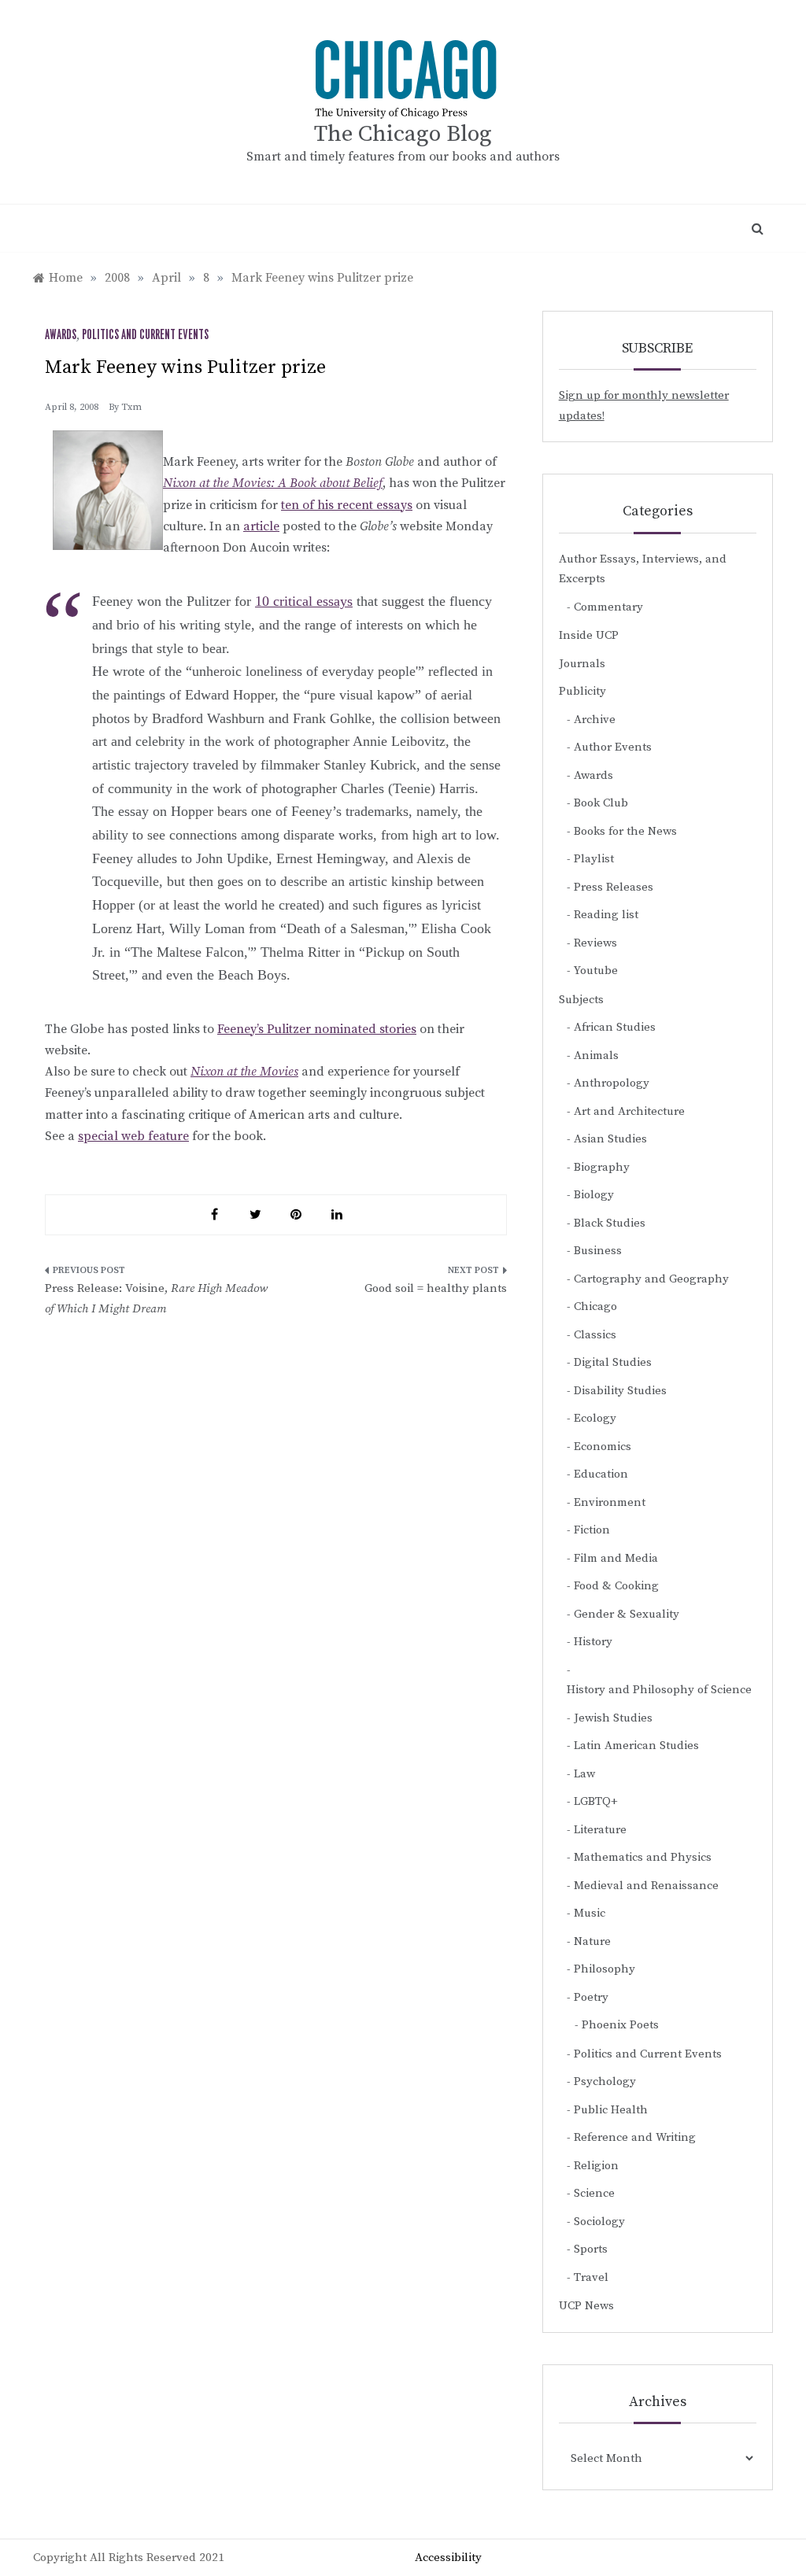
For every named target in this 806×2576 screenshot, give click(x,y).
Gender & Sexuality (627, 1614)
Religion (596, 2166)
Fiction (592, 1530)
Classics (595, 1335)
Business (598, 1251)
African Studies (615, 1027)
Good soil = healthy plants (435, 1288)
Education (601, 1474)
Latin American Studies (636, 1746)
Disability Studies (620, 1391)
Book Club (601, 803)
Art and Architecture (629, 1111)
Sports (591, 2249)
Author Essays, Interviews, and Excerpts (643, 569)
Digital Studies (613, 1362)
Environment (610, 1502)
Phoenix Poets (620, 2025)
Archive (595, 720)
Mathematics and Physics (643, 1857)
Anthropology (612, 1083)
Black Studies (610, 1223)
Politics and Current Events (145, 335)
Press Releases (614, 887)
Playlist (594, 859)
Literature (600, 1830)
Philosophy (604, 1969)
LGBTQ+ (596, 1801)
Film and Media (616, 1558)
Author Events (613, 747)
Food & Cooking (616, 1586)
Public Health (611, 2110)
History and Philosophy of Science (659, 1690)
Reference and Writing (635, 2137)
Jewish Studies (613, 1718)
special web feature (133, 1136)
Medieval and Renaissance (646, 1886)
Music (590, 1913)
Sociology (599, 2222)
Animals (596, 1055)
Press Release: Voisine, (156, 1299)
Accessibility (448, 2558)
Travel (591, 2277)
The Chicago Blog (403, 134)
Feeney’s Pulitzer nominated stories (317, 1029)
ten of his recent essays (347, 505)
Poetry (591, 1997)
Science (594, 2193)
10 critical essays (304, 601)
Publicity (582, 691)
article (261, 526)
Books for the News (625, 831)
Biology (594, 1195)
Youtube (596, 971)
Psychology (605, 2081)
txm (131, 407)
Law (584, 1774)
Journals (582, 664)
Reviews (595, 943)
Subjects (581, 1000)
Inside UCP (589, 635)
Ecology (595, 1418)
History (593, 1642)
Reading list (606, 915)
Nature (592, 1941)
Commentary (608, 607)
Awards (61, 335)
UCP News (586, 2306)
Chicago (595, 1306)
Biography (602, 1167)
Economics (603, 1447)
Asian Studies (610, 1139)
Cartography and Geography (651, 1279)
